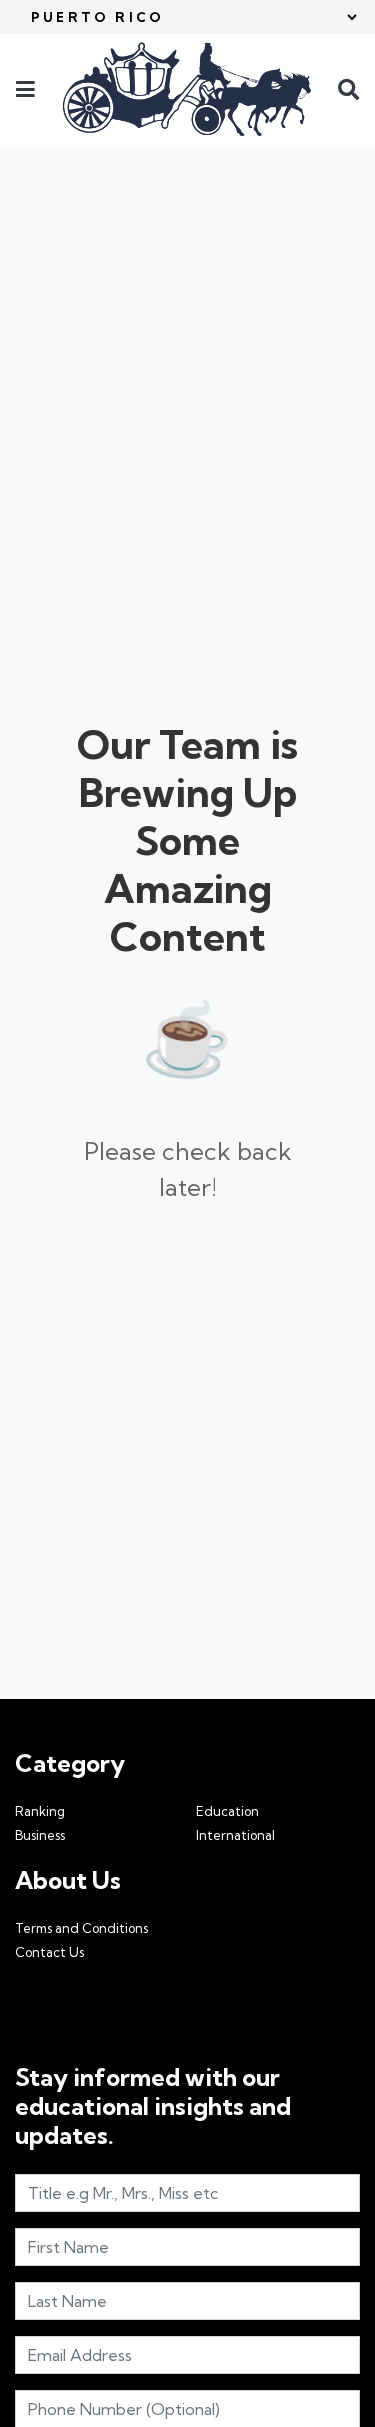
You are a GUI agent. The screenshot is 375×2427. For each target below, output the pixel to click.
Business (40, 1835)
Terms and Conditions (81, 1928)
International (235, 1835)
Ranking (40, 1811)
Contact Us (49, 1952)
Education (227, 1811)
